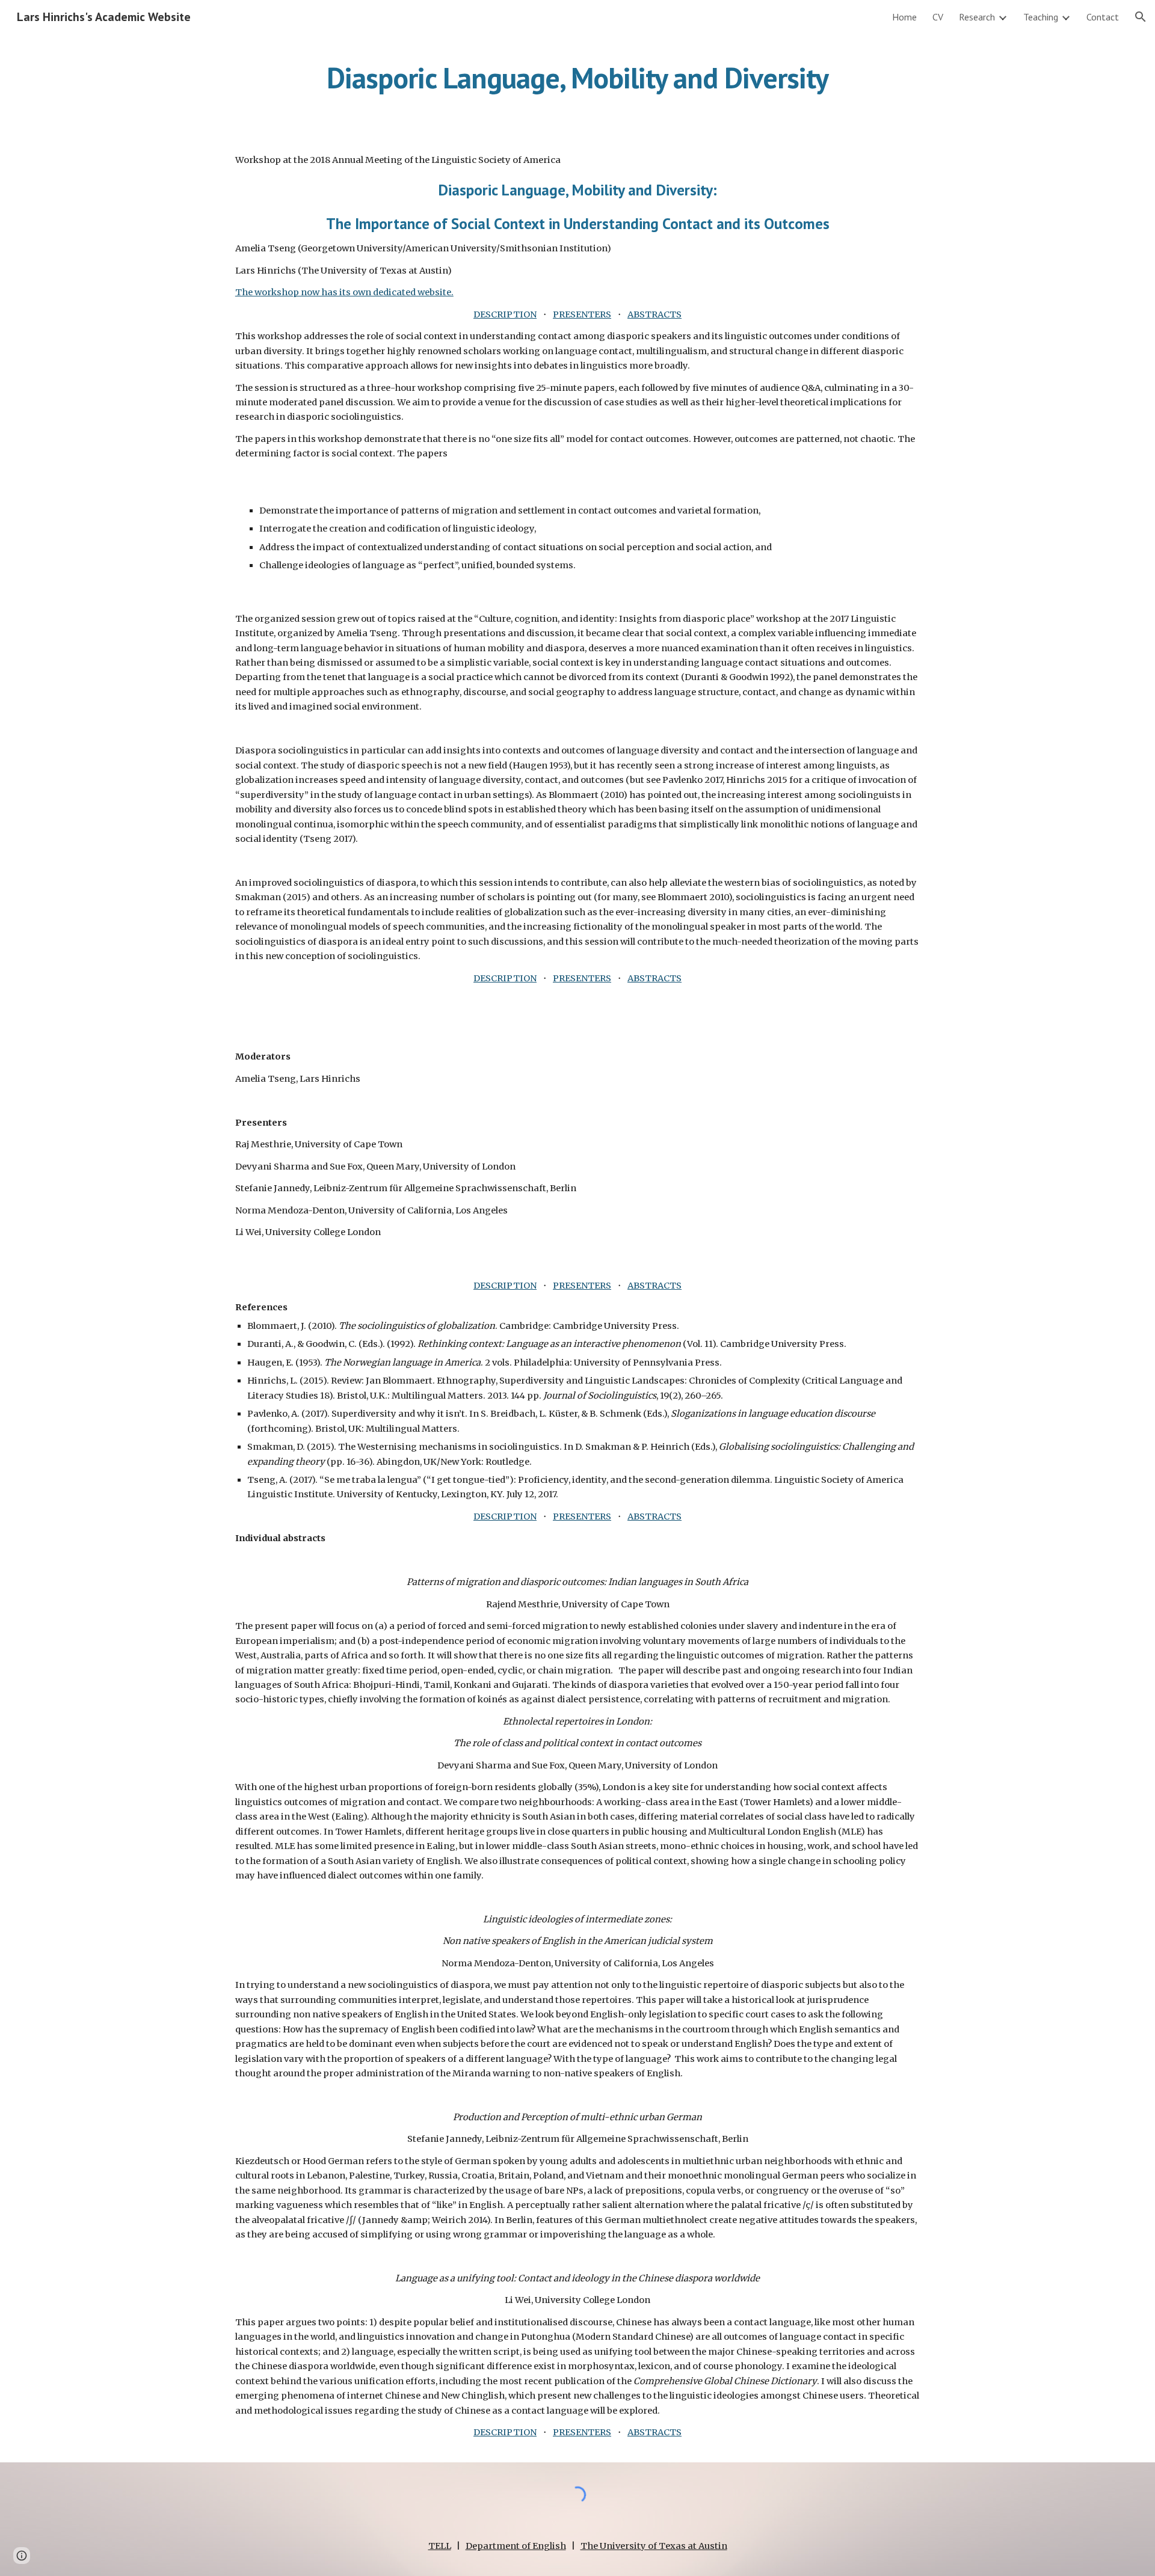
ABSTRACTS (654, 314)
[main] (577, 75)
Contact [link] (1103, 17)
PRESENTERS (582, 314)
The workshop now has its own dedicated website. (344, 292)
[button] (1141, 17)
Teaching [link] (1041, 17)
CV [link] (938, 17)
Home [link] (904, 17)
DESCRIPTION (505, 314)
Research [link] (977, 17)
